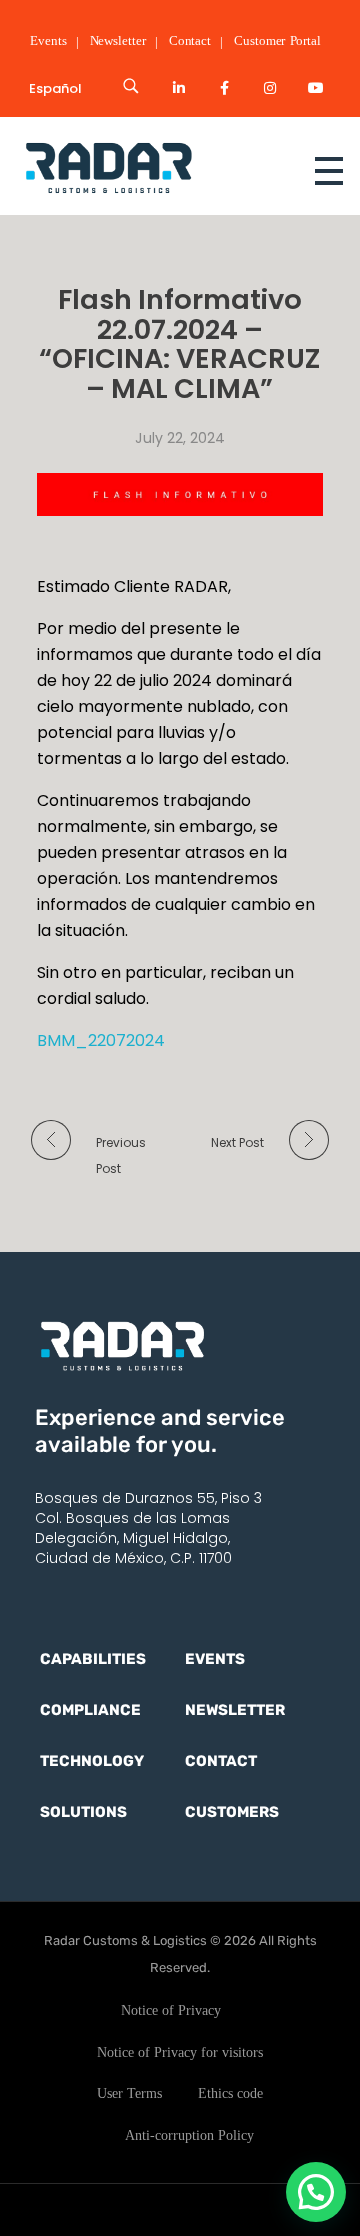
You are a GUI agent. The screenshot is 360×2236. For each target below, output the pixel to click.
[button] (316, 2192)
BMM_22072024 (101, 1040)
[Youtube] (316, 88)
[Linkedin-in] (179, 88)
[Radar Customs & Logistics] (144, 166)
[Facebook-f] (225, 88)
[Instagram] (270, 88)
